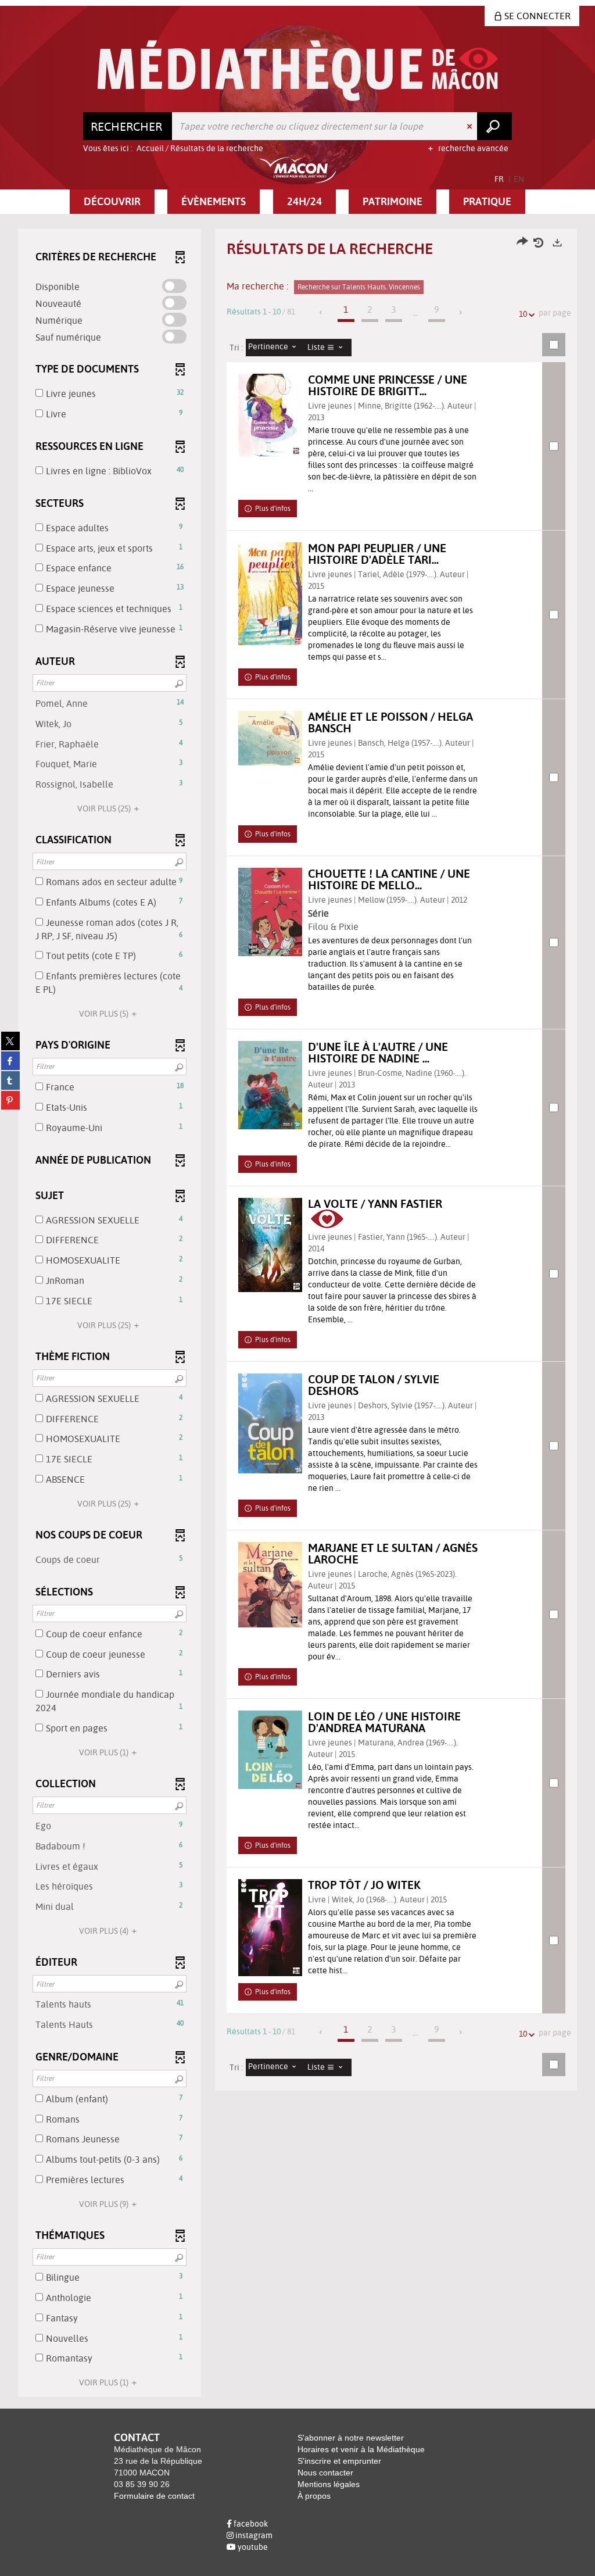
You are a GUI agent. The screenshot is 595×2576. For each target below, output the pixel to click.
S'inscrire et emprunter (339, 2461)
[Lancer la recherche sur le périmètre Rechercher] (494, 126)
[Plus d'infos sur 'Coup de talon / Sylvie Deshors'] (270, 1423)
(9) (105, 2204)
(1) (105, 1752)
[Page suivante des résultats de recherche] (461, 312)
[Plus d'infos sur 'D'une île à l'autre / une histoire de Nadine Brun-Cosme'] (270, 1085)
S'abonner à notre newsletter (351, 2438)
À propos (314, 2496)
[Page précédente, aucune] (322, 312)
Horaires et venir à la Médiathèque (361, 2449)
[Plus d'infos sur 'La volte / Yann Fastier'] (270, 1245)
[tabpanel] (297, 1314)
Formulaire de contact (154, 2496)
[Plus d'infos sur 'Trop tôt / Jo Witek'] (270, 1928)
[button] (112, 202)
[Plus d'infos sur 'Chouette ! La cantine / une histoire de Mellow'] (270, 912)
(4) (105, 1931)
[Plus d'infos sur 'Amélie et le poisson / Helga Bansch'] (270, 738)
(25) (105, 808)
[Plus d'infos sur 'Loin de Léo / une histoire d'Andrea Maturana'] (270, 1750)
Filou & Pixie (333, 926)
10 (523, 314)
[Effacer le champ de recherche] (471, 126)
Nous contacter (325, 2473)
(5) (105, 1014)
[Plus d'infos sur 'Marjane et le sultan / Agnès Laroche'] (270, 1585)
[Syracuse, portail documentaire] (298, 71)
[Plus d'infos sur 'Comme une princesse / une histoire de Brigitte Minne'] (270, 415)
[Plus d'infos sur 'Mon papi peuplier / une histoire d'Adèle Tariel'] (270, 594)
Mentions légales (329, 2484)
